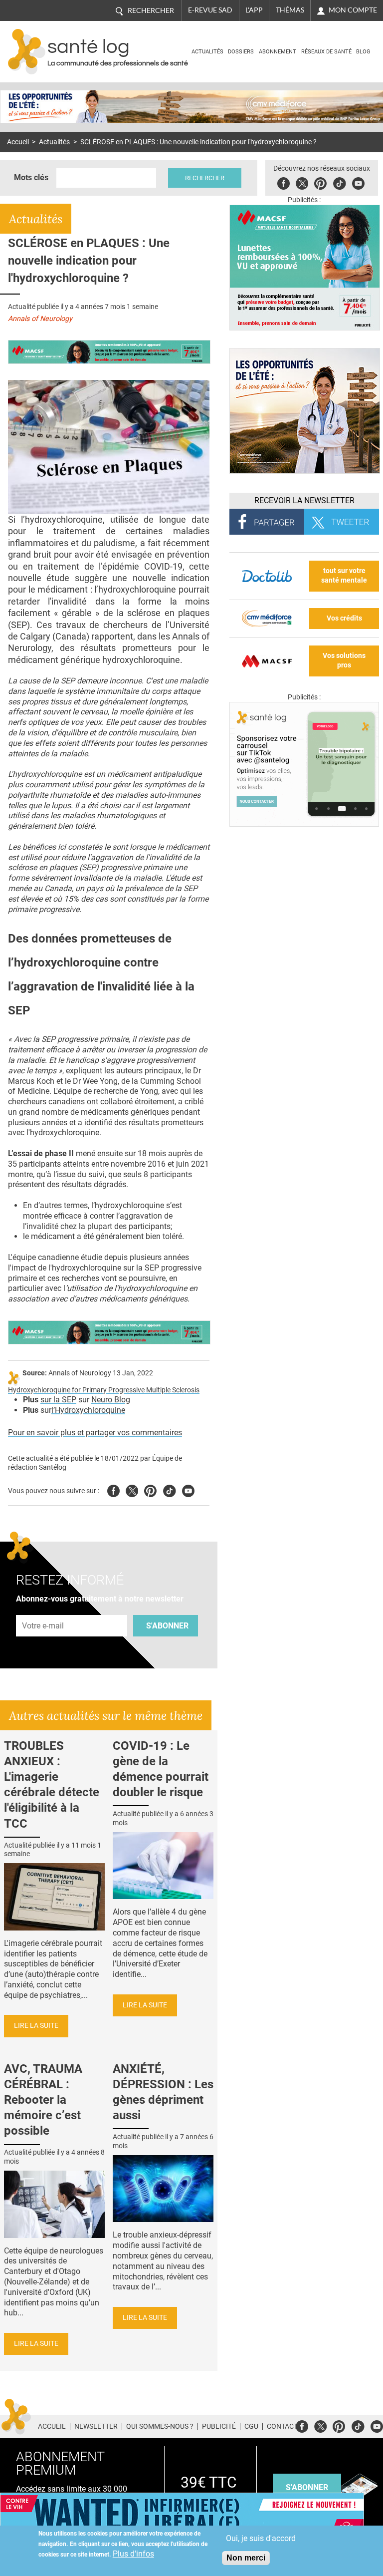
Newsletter (96, 2426)
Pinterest (320, 182)
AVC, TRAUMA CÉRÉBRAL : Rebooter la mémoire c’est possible (43, 2100)
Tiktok (339, 182)
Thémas (290, 10)
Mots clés (31, 177)
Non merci (246, 2558)
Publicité (219, 2426)
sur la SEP (58, 1400)
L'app (254, 10)
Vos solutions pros (344, 660)
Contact (282, 2426)
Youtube (188, 1489)
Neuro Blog (111, 1400)
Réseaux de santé (326, 52)
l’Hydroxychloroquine (88, 1410)
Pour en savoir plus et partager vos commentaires (95, 1433)
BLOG (363, 52)
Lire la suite (36, 2026)
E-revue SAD (210, 10)
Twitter (302, 182)
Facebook (284, 182)
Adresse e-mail (43, 1609)
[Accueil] (27, 52)
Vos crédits (344, 618)
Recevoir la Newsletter (304, 500)
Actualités (207, 52)
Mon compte (353, 10)
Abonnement (278, 52)
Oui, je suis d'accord (261, 2538)
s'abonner (307, 2487)
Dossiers (241, 52)
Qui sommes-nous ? (160, 2426)
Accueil (18, 142)
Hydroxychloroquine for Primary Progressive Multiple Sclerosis (104, 1390)
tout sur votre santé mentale (344, 576)
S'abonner (167, 1626)
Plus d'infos (133, 2554)
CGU (251, 2426)
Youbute (358, 182)
